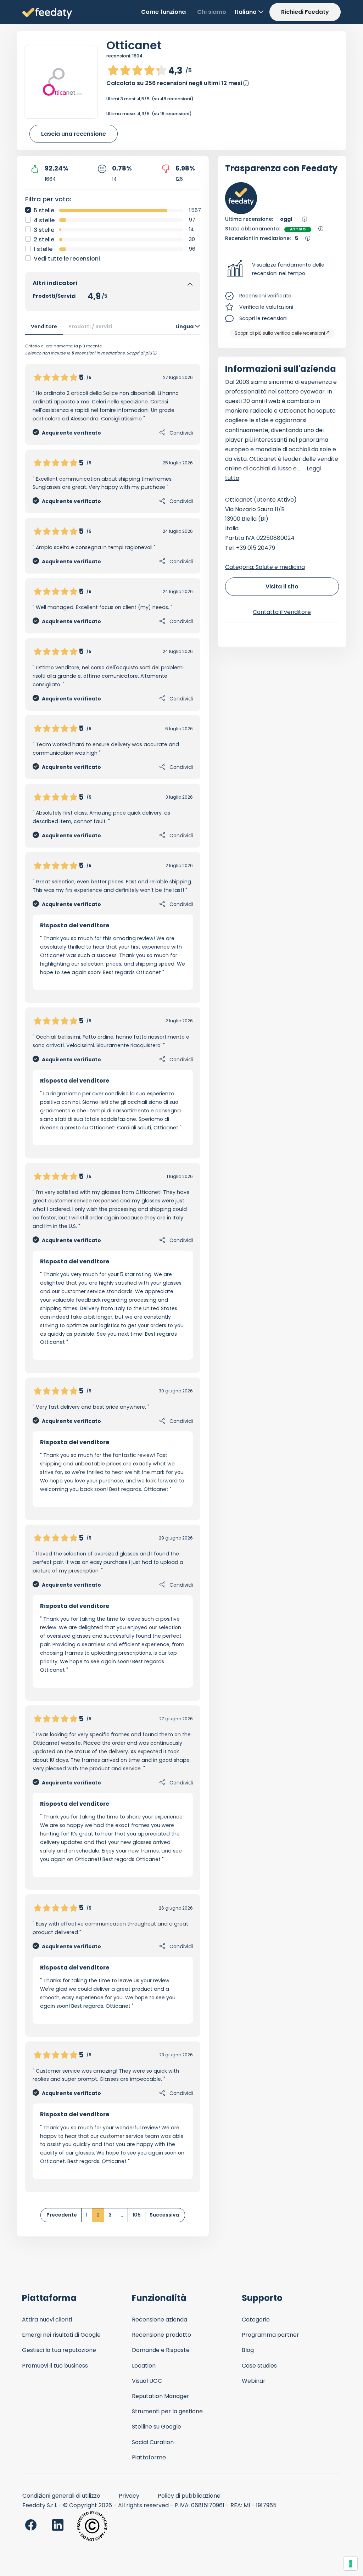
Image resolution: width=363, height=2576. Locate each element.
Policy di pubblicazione (189, 2496)
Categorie (256, 2320)
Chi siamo (212, 12)
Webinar (254, 2381)
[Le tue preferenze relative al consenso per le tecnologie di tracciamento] (351, 2564)
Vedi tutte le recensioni (67, 259)
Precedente (62, 2215)
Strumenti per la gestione (167, 2411)
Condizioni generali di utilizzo (61, 2496)
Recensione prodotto (161, 2335)
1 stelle (43, 249)
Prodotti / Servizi (90, 326)
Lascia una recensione (74, 134)
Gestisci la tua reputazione (59, 2350)
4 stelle (44, 220)
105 (136, 2215)
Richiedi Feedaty (305, 12)
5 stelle (44, 210)
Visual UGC (147, 2381)
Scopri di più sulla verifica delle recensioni (280, 333)
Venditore (44, 326)
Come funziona (163, 12)
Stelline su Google (157, 2427)
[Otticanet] (61, 82)
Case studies (259, 2366)
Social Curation (153, 2442)
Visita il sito (282, 586)
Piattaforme (149, 2457)
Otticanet (134, 45)
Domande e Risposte (161, 2350)
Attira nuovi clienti (47, 2320)
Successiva (164, 2215)
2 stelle (44, 239)
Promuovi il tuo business (55, 2366)
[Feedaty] (47, 14)
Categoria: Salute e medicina (265, 567)
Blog (248, 2350)
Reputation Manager (161, 2396)
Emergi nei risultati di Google (61, 2335)
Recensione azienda (160, 2320)
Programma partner (270, 2335)
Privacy (129, 2496)
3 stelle (44, 230)
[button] (282, 269)
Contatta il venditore (282, 612)
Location (144, 2366)
